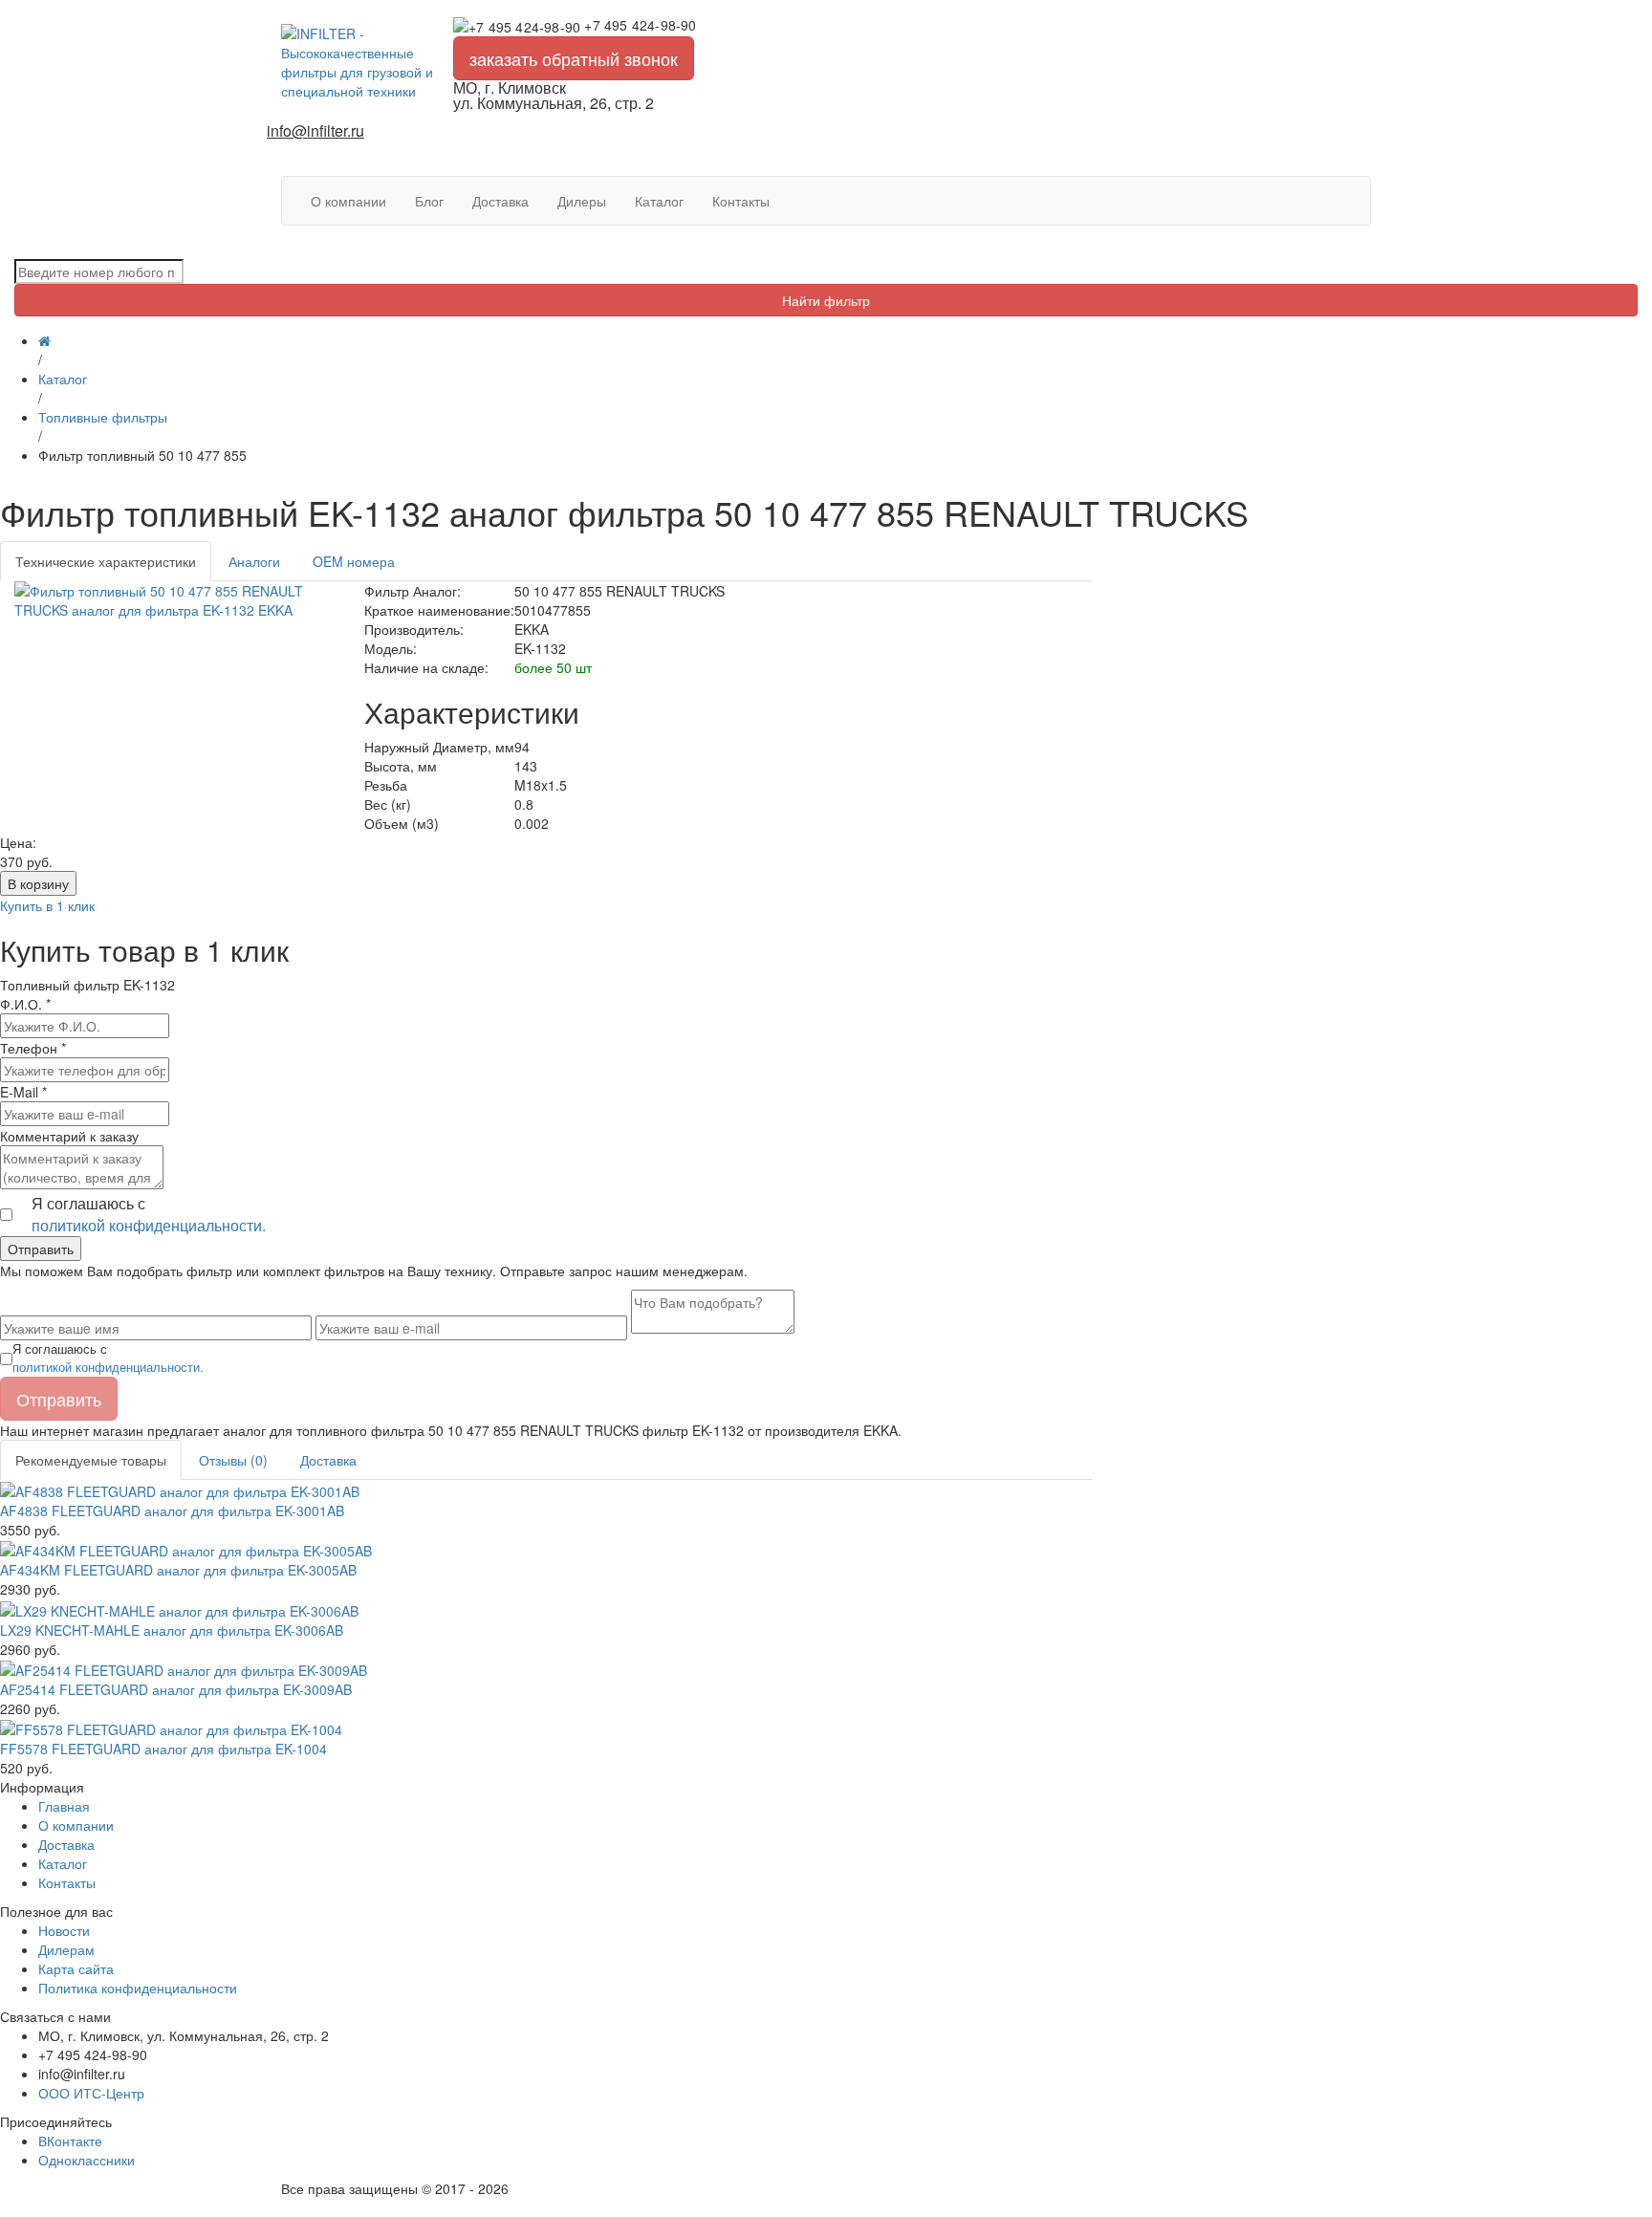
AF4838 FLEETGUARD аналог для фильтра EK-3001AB (172, 1511)
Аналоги (254, 561)
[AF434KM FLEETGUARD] (186, 1549)
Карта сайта (76, 1968)
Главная (64, 1806)
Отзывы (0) (233, 1460)
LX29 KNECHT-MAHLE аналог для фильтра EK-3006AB (172, 1630)
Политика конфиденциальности (138, 1988)
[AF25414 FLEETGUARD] (184, 1668)
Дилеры (582, 201)
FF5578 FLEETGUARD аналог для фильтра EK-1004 (163, 1749)
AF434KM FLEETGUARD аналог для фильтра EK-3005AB (178, 1570)
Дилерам (66, 1949)
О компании (348, 201)
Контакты (741, 201)
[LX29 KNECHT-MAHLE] (179, 1608)
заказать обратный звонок (574, 58)
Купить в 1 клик (47, 905)
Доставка (500, 201)
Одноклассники (87, 2160)
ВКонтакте (70, 2141)
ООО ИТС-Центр (91, 2093)
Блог (429, 201)
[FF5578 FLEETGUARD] (171, 1728)
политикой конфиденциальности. (149, 1225)
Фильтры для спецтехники (363, 2207)
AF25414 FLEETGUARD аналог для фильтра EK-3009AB (176, 1689)
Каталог (659, 201)
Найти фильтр (826, 300)
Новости (64, 1930)
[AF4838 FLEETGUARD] (180, 1489)
